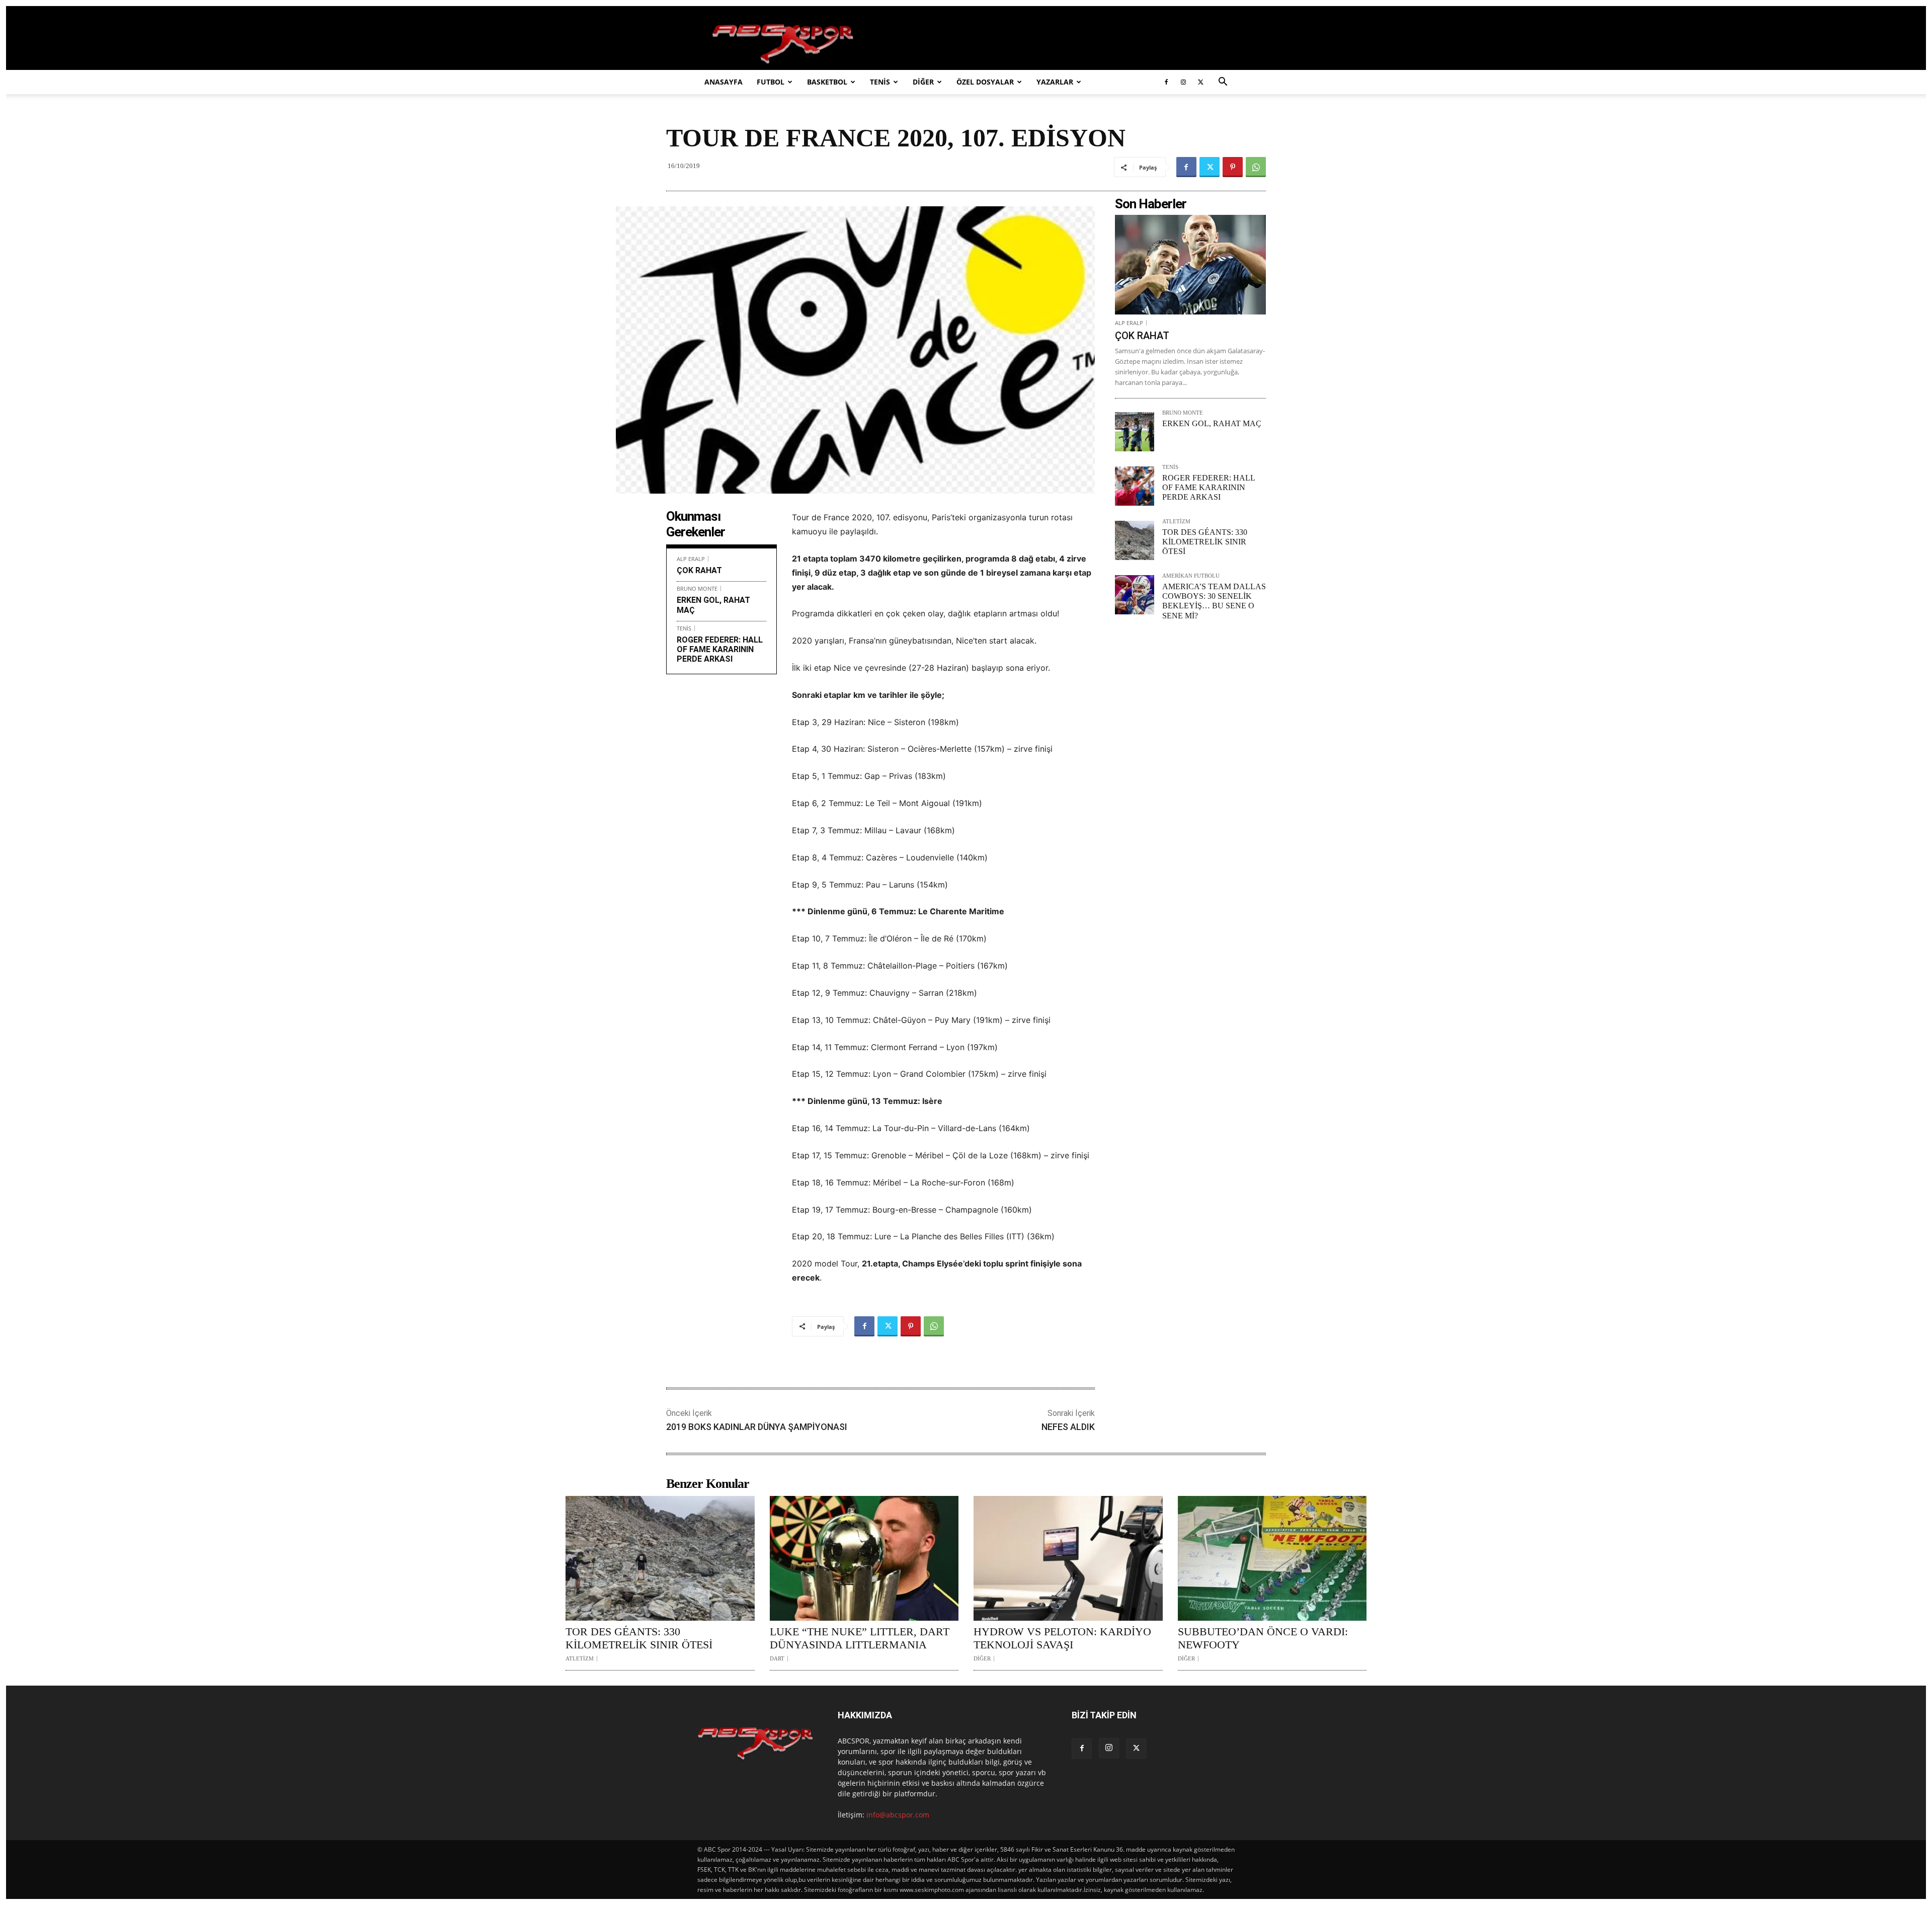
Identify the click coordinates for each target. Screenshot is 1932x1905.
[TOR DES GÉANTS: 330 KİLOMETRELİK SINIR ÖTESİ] (1135, 540)
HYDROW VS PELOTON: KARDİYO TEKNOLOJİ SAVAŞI (1062, 1638)
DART (777, 1659)
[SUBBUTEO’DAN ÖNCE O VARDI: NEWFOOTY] (1272, 1558)
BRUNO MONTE (697, 588)
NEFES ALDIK (1068, 1427)
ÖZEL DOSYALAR (985, 82)
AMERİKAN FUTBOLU (1191, 576)
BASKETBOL (827, 82)
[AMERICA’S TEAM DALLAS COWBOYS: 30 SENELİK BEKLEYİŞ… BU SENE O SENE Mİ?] (1135, 595)
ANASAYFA (723, 82)
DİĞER (923, 82)
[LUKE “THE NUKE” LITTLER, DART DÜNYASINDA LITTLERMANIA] (864, 1558)
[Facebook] (1166, 82)
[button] (1223, 83)
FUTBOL (771, 82)
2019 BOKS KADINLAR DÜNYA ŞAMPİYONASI (757, 1427)
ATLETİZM (1176, 522)
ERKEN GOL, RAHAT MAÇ (1212, 423)
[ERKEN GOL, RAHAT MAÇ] (1135, 432)
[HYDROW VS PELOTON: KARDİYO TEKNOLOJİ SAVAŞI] (1068, 1558)
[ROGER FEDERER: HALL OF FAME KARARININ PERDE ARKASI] (1135, 486)
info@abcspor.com (898, 1815)
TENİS (880, 82)
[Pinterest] (1233, 167)
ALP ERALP (691, 559)
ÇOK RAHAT (699, 570)
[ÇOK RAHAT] (1190, 265)
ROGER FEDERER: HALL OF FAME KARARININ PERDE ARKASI (720, 649)
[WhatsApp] (1256, 167)
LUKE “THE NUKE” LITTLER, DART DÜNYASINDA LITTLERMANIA (860, 1638)
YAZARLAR (1055, 82)
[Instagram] (1183, 82)
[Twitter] (1200, 82)
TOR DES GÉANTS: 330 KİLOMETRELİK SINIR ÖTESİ (1205, 542)
